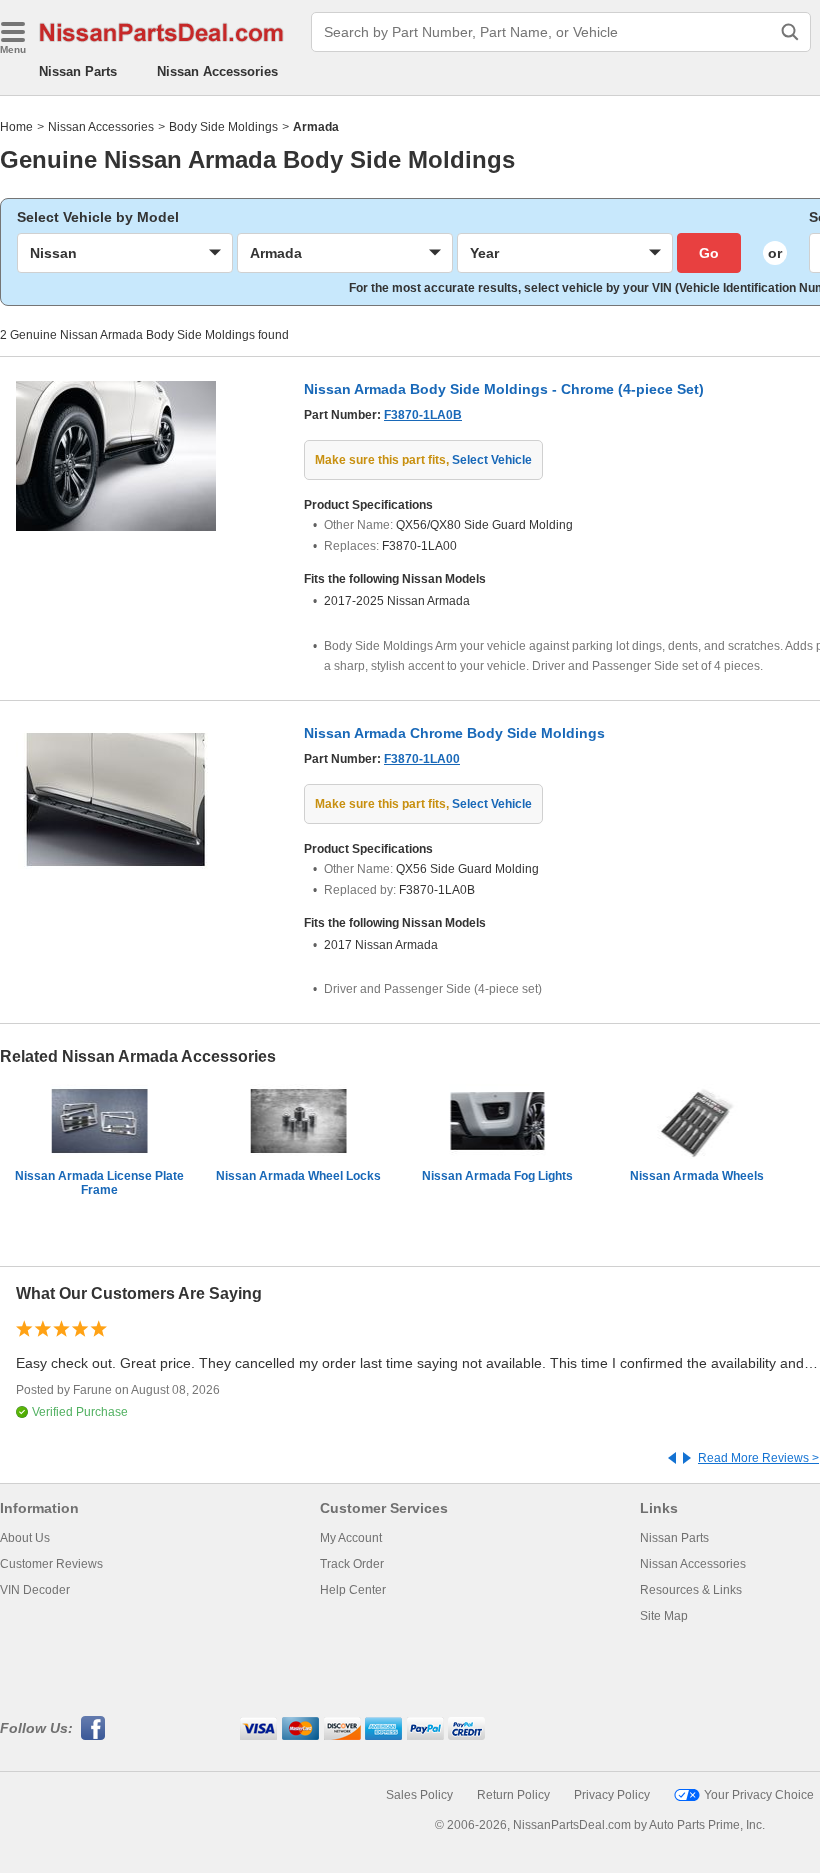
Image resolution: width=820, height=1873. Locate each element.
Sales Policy (419, 1795)
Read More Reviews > (758, 1458)
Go (709, 253)
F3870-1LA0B (423, 415)
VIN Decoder (35, 1590)
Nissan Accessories (217, 71)
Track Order (352, 1564)
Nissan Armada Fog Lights (497, 1176)
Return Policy (513, 1795)
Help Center (353, 1590)
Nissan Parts (78, 71)
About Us (25, 1538)
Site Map (664, 1616)
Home (16, 127)
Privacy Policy (612, 1795)
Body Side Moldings (223, 127)
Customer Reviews (51, 1564)
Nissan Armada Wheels (697, 1176)
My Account (351, 1538)
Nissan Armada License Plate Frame (99, 1183)
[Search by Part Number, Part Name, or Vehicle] (790, 32)
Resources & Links (691, 1590)
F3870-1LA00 (422, 759)
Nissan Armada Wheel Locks (298, 1176)
